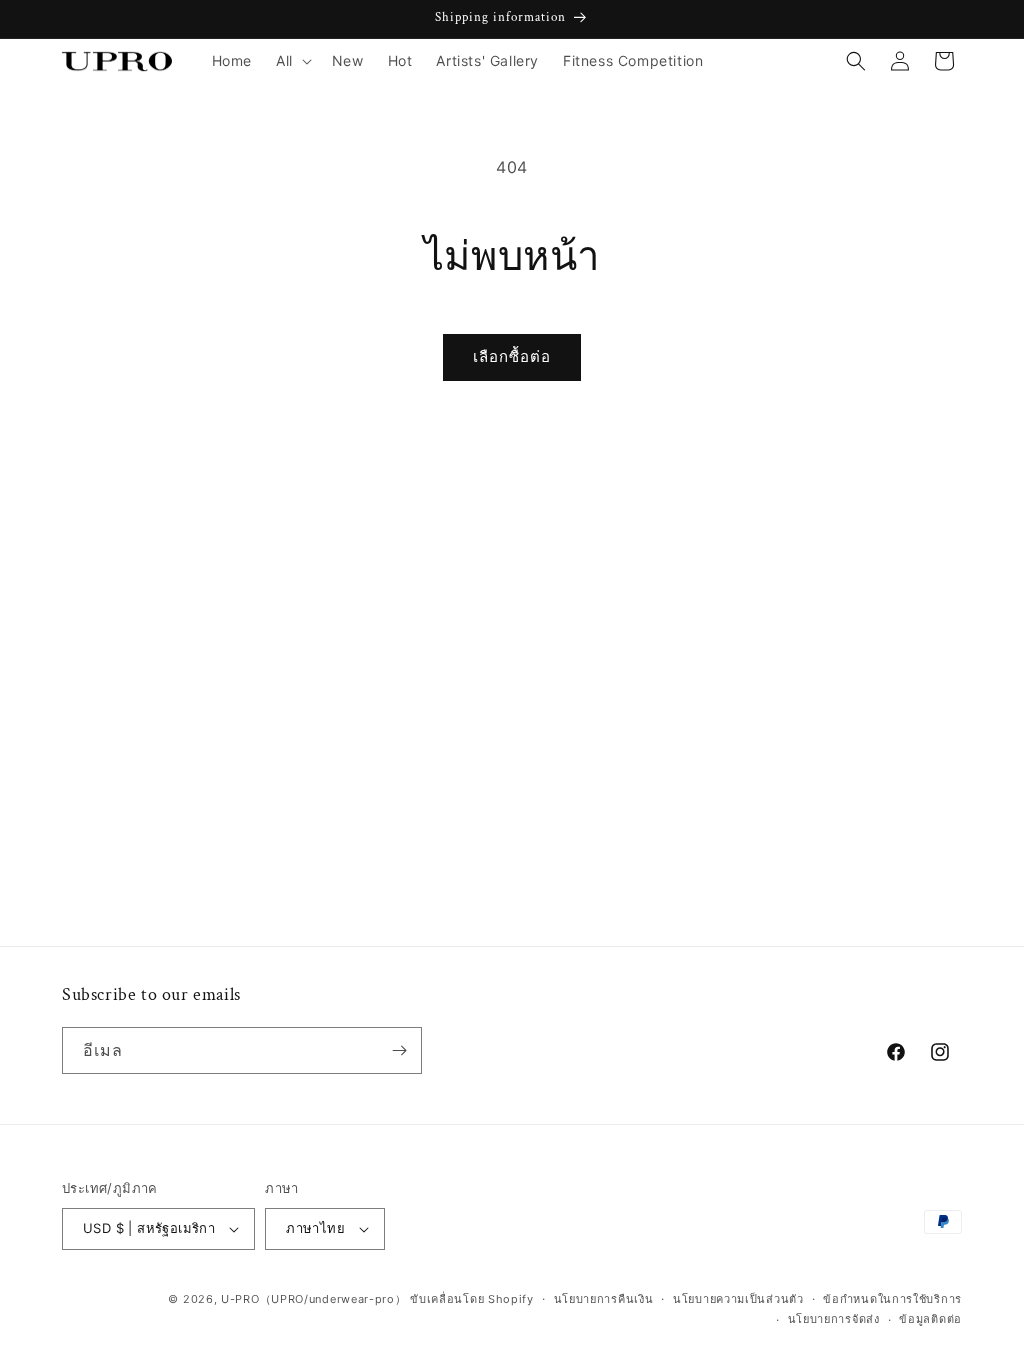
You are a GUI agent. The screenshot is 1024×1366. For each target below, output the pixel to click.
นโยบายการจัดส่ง (834, 1319)
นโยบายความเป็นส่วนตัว (738, 1299)
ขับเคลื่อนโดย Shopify (472, 1299)
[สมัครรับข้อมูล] (399, 1050)
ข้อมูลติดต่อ (930, 1319)
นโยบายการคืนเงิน (604, 1299)
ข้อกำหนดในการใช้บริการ (892, 1299)
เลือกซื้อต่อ (512, 356)
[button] (292, 61)
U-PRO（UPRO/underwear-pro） (314, 1299)
